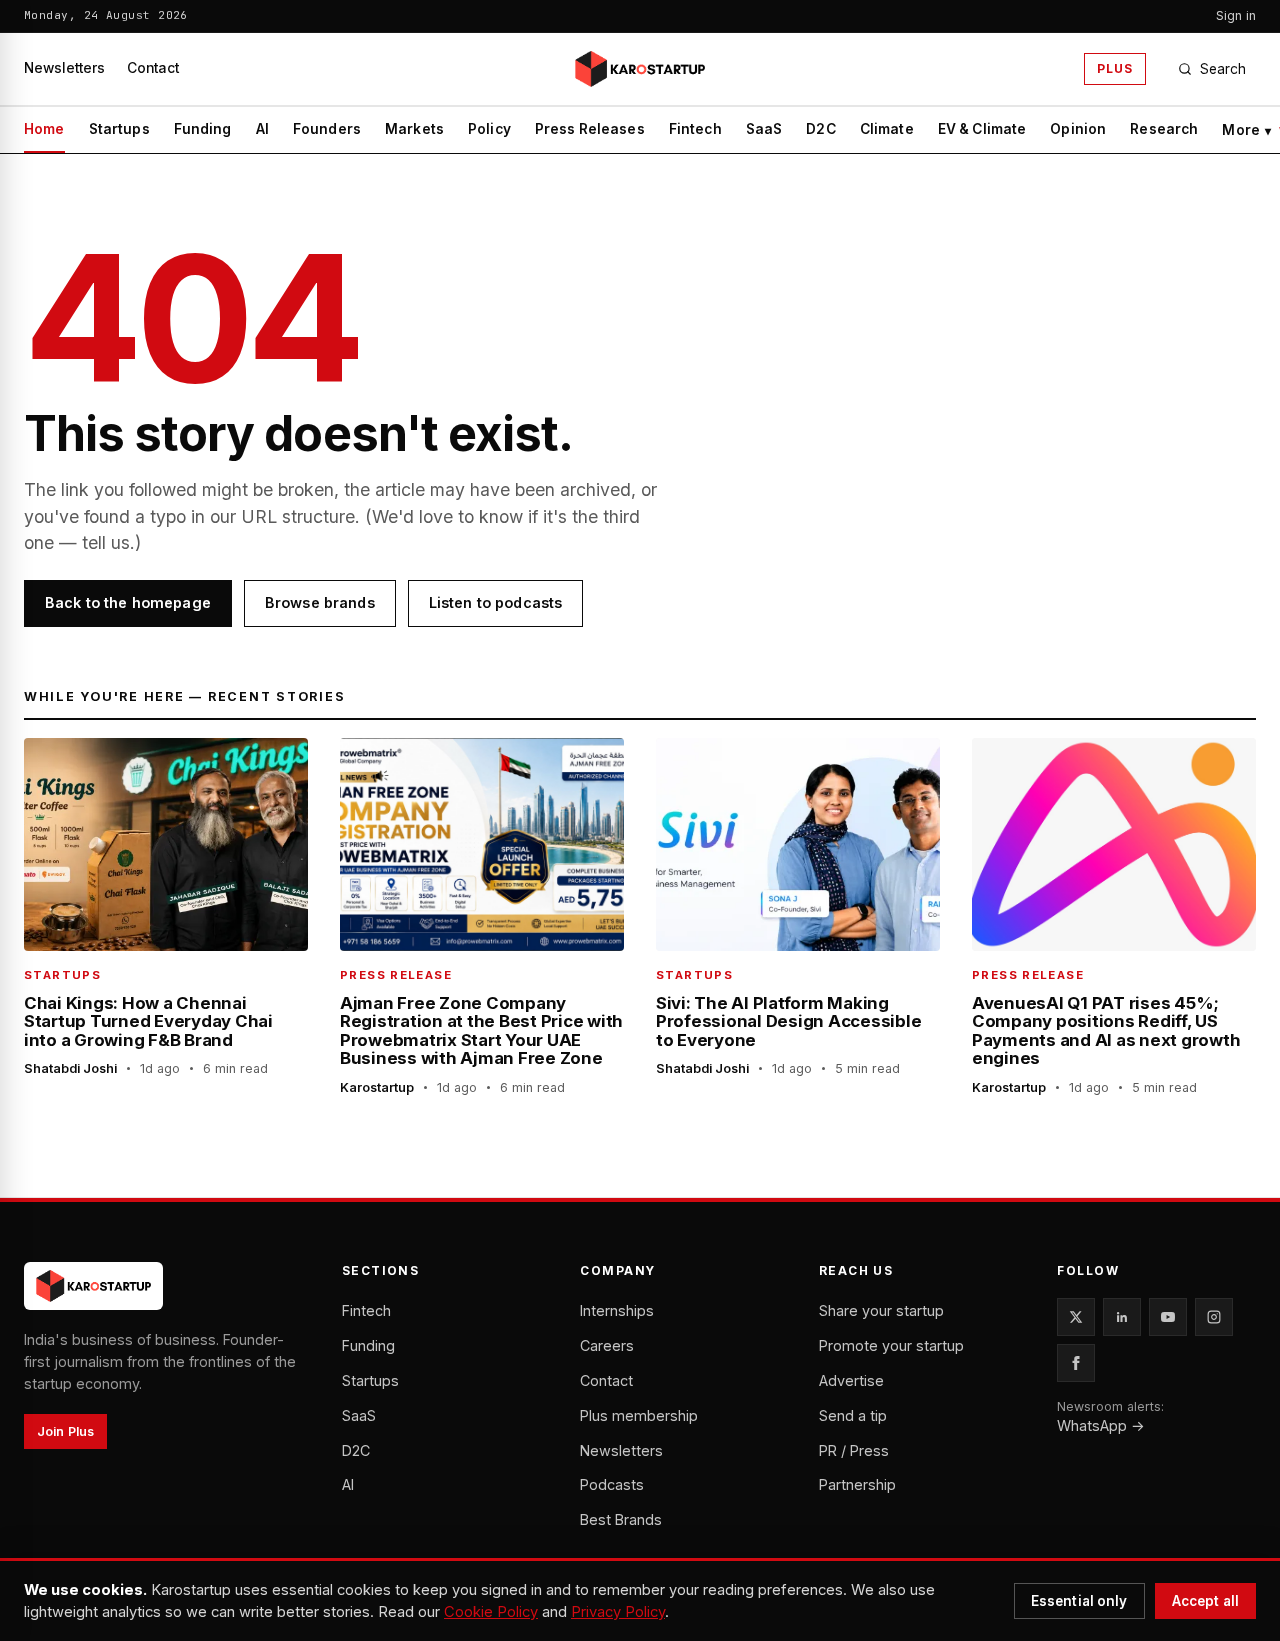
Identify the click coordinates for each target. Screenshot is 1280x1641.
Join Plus (65, 1431)
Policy (489, 129)
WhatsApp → (1101, 1425)
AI (262, 129)
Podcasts (612, 1484)
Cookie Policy (491, 1612)
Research (1164, 129)
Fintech (695, 129)
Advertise (851, 1380)
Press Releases (590, 129)
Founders (327, 129)
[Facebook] (1076, 1363)
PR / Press (854, 1450)
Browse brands (320, 602)
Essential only (1079, 1601)
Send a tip (853, 1415)
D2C (820, 129)
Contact (153, 68)
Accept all (1205, 1601)
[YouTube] (1168, 1317)
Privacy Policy (618, 1612)
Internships (617, 1310)
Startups (119, 129)
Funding (203, 129)
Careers (607, 1345)
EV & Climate (982, 129)
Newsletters (64, 68)
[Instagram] (1214, 1317)
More (1246, 130)
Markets (414, 129)
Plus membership (639, 1415)
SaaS (764, 129)
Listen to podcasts (496, 602)
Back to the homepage (128, 602)
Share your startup (881, 1310)
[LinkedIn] (1122, 1317)
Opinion (1078, 129)
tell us (106, 542)
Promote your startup (891, 1345)
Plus (1115, 68)
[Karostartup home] (640, 69)
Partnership (857, 1484)
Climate (887, 129)
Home (44, 129)
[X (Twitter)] (1076, 1317)
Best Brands (621, 1519)
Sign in (1236, 15)
